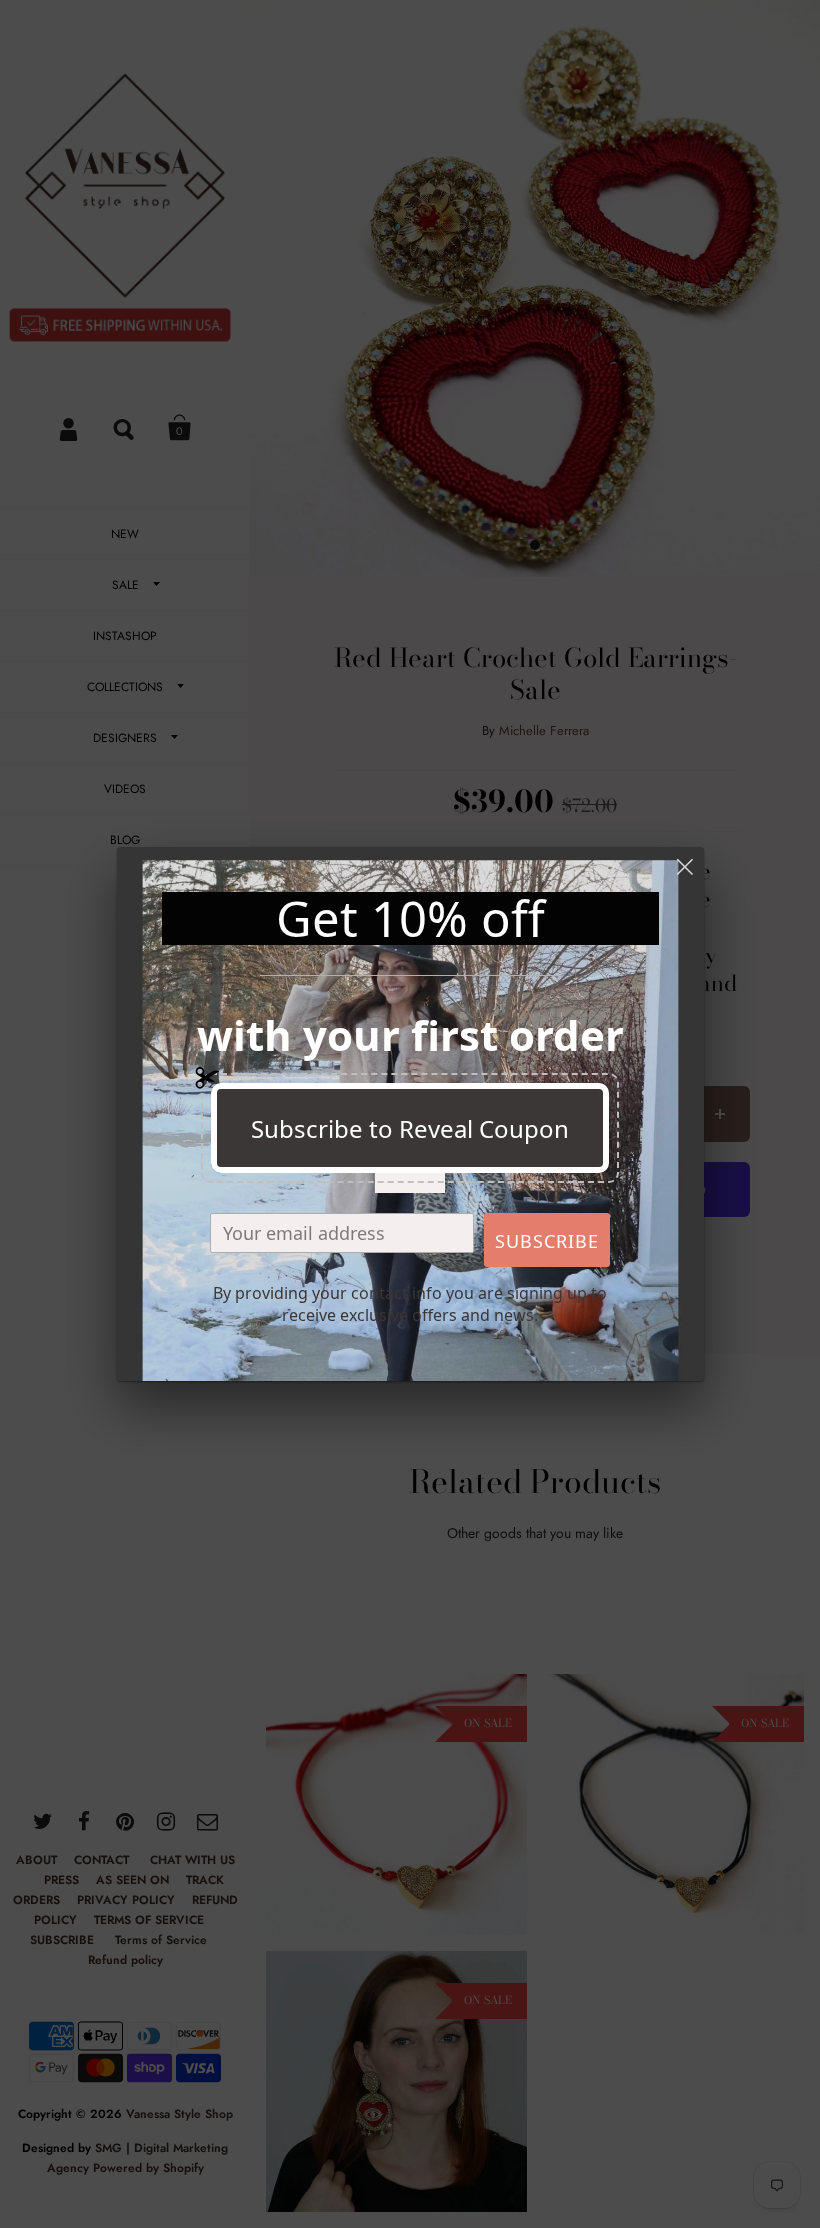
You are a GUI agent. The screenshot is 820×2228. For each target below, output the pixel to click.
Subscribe (547, 1241)
